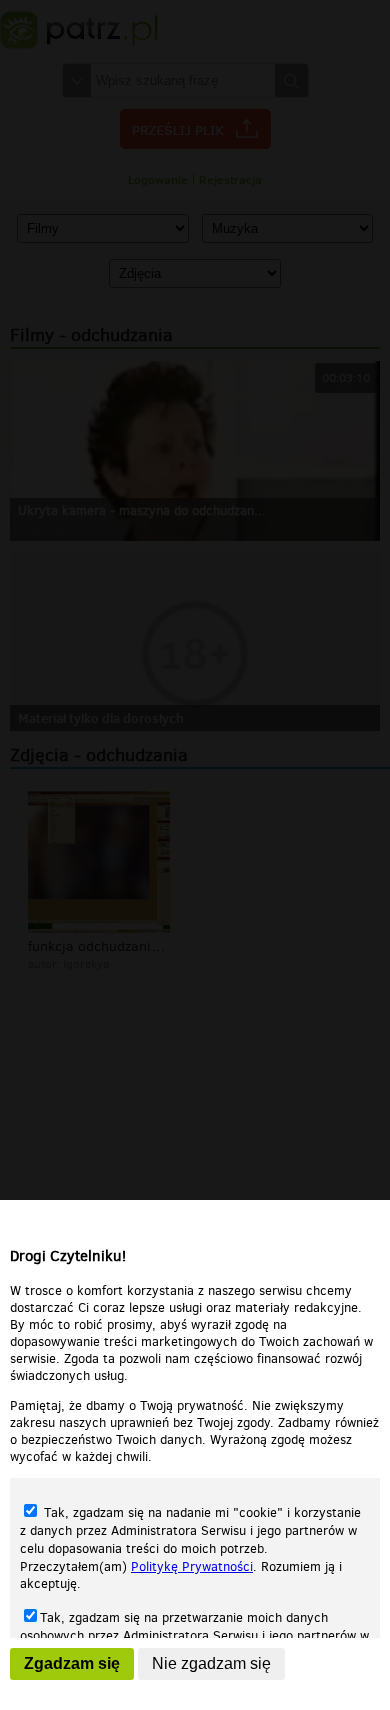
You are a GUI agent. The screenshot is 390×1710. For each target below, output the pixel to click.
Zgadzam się (72, 1663)
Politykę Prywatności (192, 1566)
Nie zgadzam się (211, 1663)
